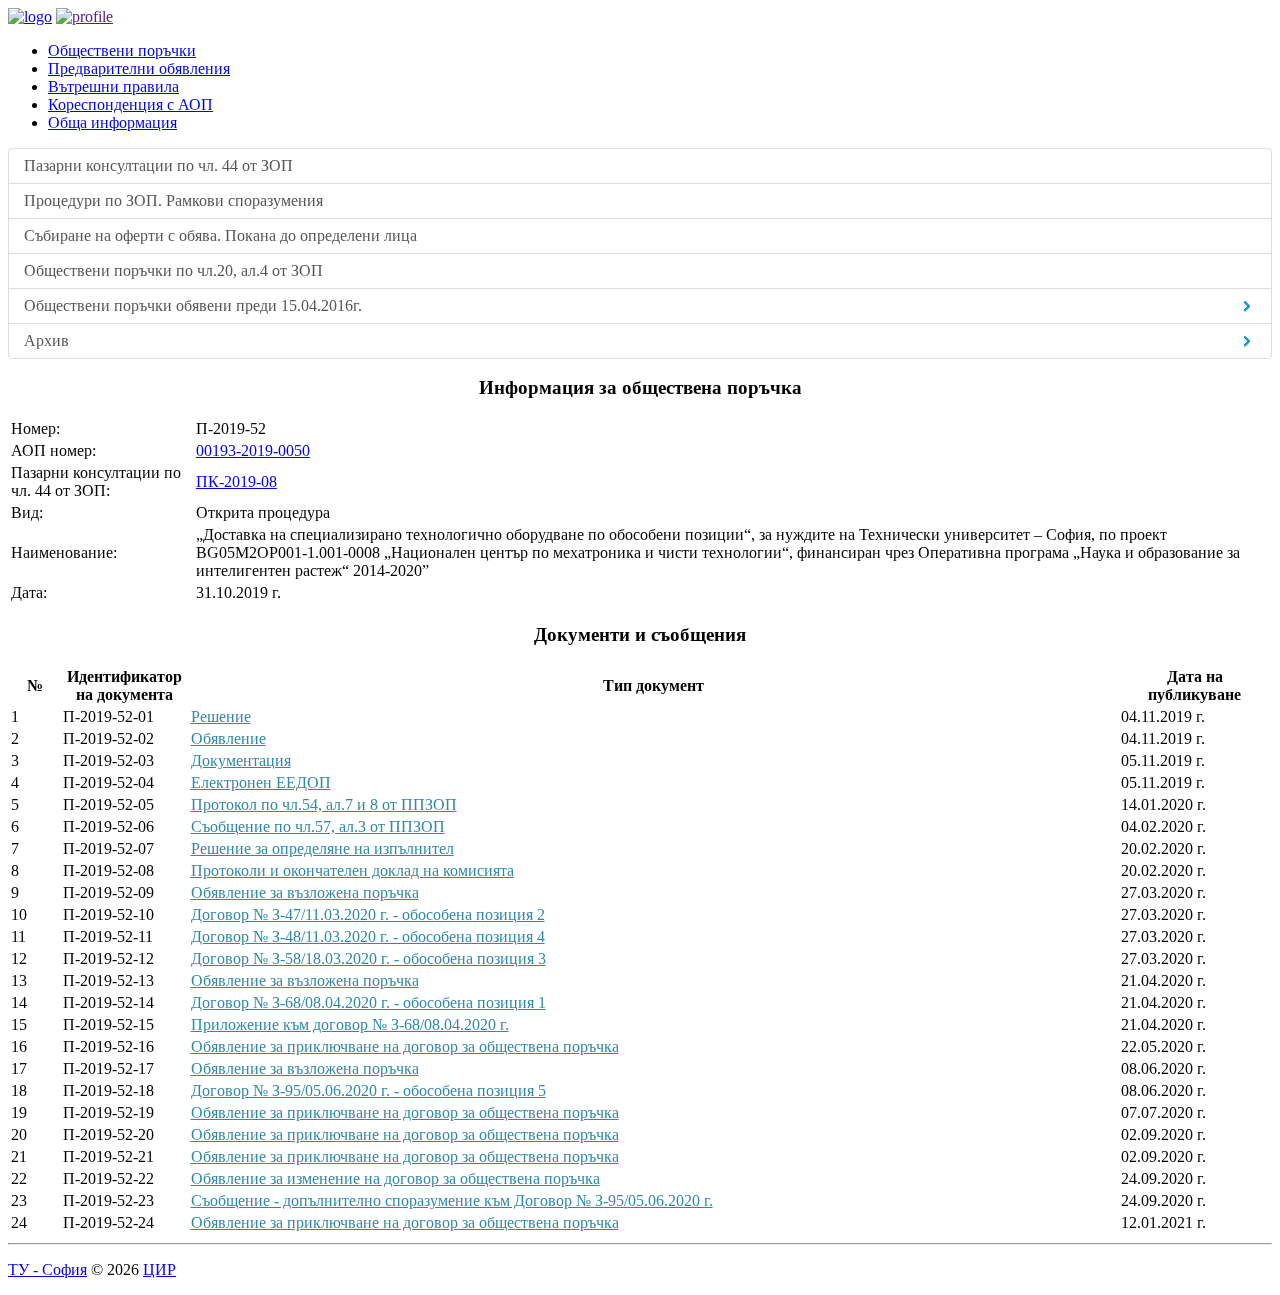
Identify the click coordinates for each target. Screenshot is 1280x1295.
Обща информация (112, 122)
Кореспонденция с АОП (130, 104)
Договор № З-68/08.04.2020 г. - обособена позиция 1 (368, 1002)
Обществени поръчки (122, 50)
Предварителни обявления (139, 68)
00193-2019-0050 (253, 450)
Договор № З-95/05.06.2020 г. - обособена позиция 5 (368, 1090)
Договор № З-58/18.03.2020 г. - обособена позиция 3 (368, 958)
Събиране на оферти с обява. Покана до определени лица (220, 235)
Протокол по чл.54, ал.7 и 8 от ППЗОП (324, 804)
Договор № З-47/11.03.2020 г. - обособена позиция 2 (368, 914)
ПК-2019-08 (236, 481)
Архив (46, 340)
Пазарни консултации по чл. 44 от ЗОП (158, 165)
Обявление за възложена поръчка (305, 892)
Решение (221, 716)
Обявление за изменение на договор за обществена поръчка (395, 1178)
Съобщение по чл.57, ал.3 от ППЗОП (318, 826)
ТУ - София (47, 1269)
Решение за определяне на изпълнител (322, 848)
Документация (241, 760)
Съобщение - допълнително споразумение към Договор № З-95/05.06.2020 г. (452, 1200)
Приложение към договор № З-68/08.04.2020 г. (350, 1024)
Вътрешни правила (113, 86)
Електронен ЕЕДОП (261, 782)
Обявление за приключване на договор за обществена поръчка (405, 1046)
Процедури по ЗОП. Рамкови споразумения (173, 200)
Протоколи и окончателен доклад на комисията (352, 870)
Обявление (228, 738)
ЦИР (159, 1269)
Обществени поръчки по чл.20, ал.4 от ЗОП (173, 270)
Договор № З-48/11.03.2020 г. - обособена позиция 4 (368, 936)
